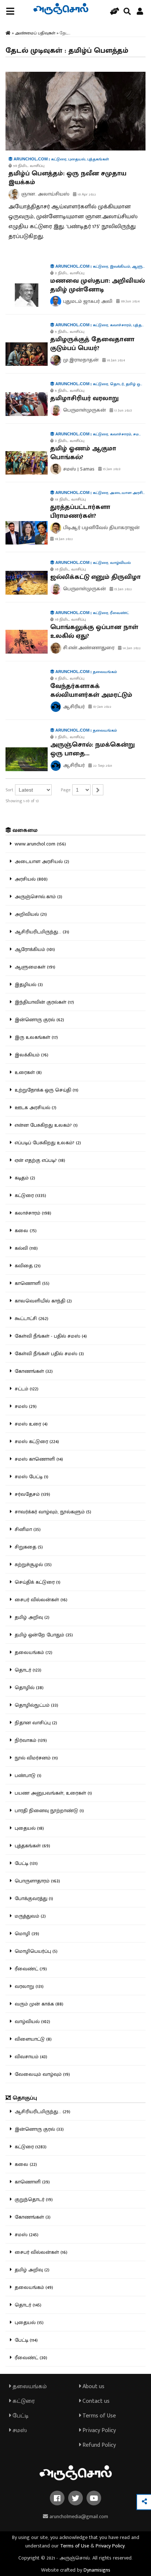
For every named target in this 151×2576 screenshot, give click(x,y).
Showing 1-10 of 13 (22, 801)
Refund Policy (98, 2445)
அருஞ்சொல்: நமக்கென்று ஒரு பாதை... (93, 749)
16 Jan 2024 (115, 360)
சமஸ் (19, 2430)
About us (93, 2387)
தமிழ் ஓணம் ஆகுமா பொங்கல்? (83, 453)
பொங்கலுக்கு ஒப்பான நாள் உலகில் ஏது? (94, 632)
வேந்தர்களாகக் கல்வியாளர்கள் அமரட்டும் (91, 691)
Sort (9, 790)
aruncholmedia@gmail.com (78, 2516)
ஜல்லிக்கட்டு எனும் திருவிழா (95, 577)
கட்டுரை (23, 2401)
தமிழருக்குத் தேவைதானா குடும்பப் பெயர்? (92, 344)
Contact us (95, 2401)
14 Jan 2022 (131, 648)
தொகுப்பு (24, 2098)
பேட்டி (20, 2416)
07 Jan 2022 (102, 707)
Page (66, 790)
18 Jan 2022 (63, 539)
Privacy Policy (98, 2430)
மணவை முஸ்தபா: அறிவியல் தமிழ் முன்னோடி (97, 285)
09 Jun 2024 (130, 301)
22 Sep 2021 (102, 766)
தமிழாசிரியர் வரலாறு (84, 398)
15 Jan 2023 (111, 469)
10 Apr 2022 (86, 194)
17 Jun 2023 (123, 410)
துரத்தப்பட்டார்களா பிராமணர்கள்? (80, 512)
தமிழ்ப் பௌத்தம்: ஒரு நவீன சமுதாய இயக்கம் (67, 178)
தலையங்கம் (29, 2387)
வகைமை (24, 830)
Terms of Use (98, 2416)
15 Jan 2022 (123, 589)
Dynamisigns (97, 2570)
